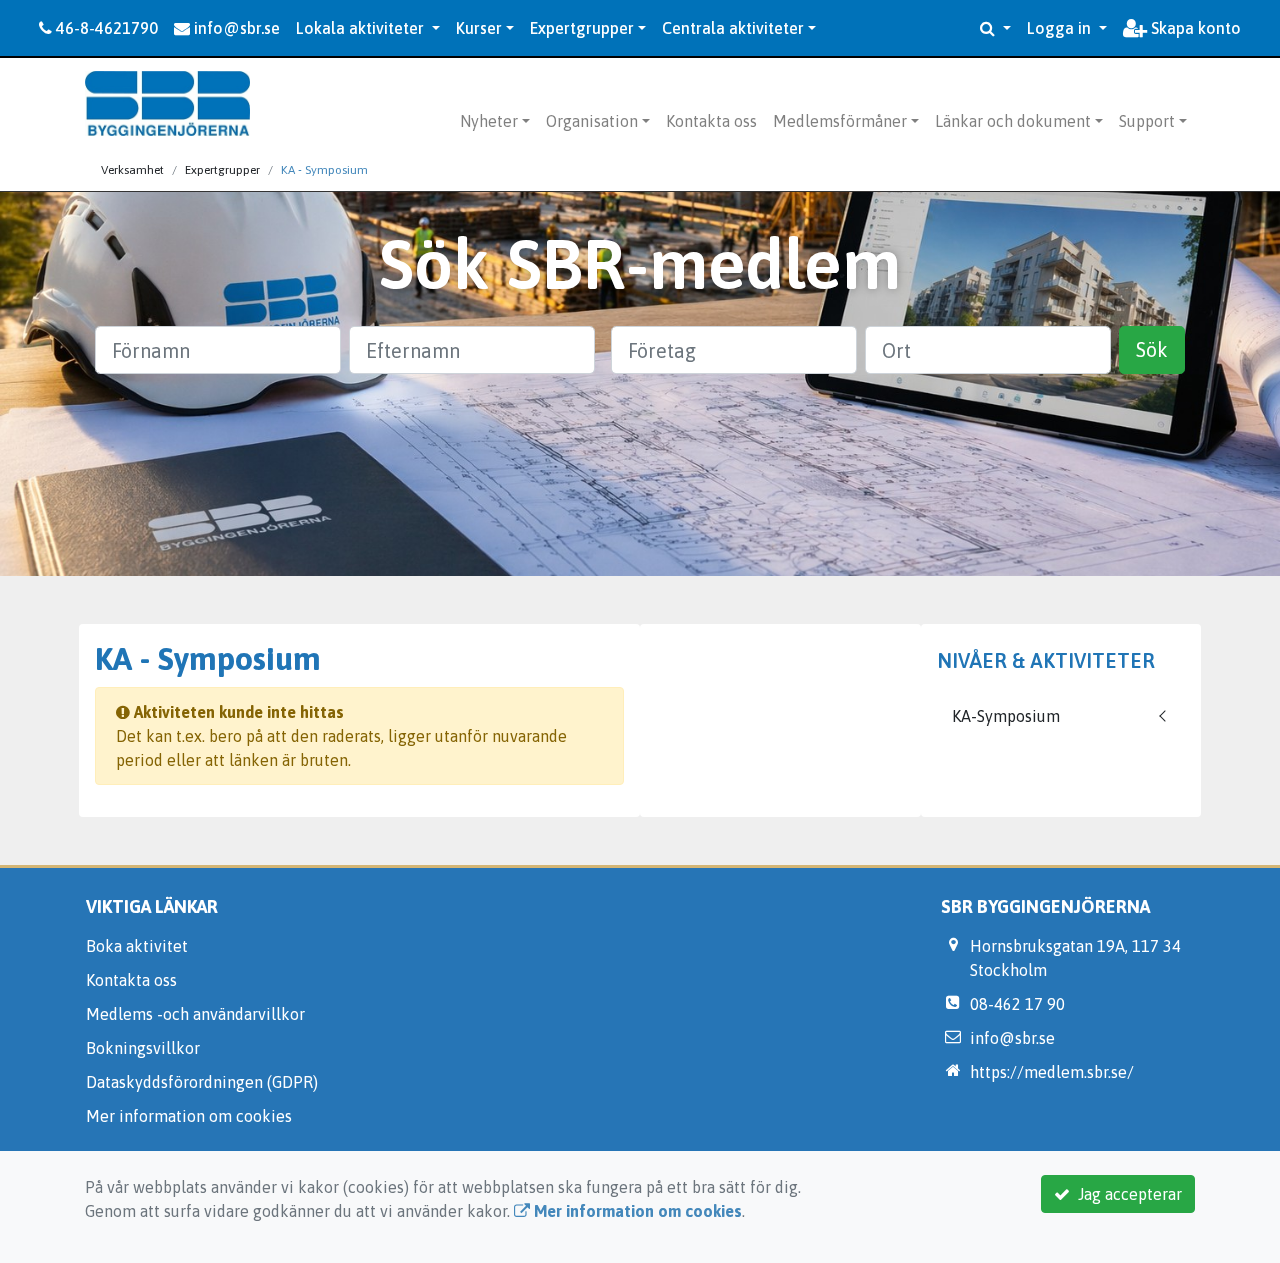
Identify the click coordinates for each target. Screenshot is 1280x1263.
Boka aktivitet (137, 946)
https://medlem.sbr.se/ (1052, 1072)
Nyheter (489, 121)
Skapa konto (1194, 28)
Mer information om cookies (189, 1116)
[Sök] (995, 28)
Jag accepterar (1126, 1194)
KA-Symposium (1006, 716)
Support (1147, 121)
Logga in (1061, 28)
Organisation (592, 121)
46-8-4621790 (105, 28)
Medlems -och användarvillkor (195, 1014)
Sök (1152, 349)
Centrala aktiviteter (733, 28)
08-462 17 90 (1017, 1004)
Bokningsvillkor (143, 1048)
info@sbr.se (235, 28)
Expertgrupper (582, 28)
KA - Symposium (324, 170)
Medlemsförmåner (840, 121)
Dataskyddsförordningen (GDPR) (202, 1082)
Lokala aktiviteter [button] (362, 28)
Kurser (479, 28)
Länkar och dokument (1013, 121)
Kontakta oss (711, 121)
